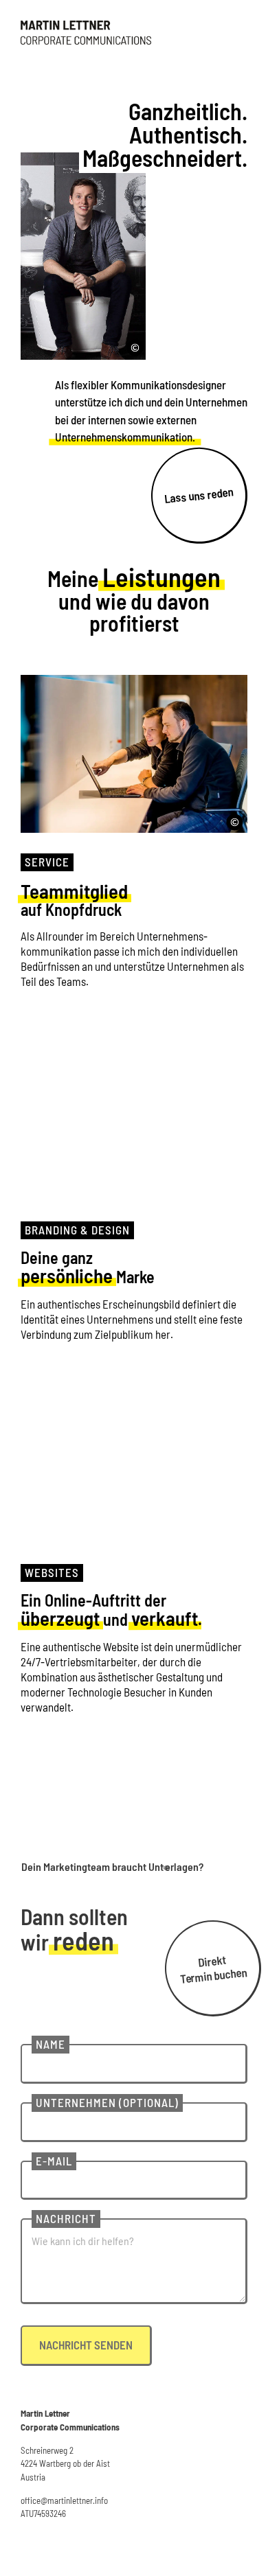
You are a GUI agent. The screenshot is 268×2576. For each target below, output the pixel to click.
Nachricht (66, 2218)
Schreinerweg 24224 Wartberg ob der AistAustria (65, 2464)
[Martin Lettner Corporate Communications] (86, 33)
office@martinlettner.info (64, 2500)
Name (51, 2044)
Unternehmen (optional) (107, 2102)
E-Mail (54, 2161)
